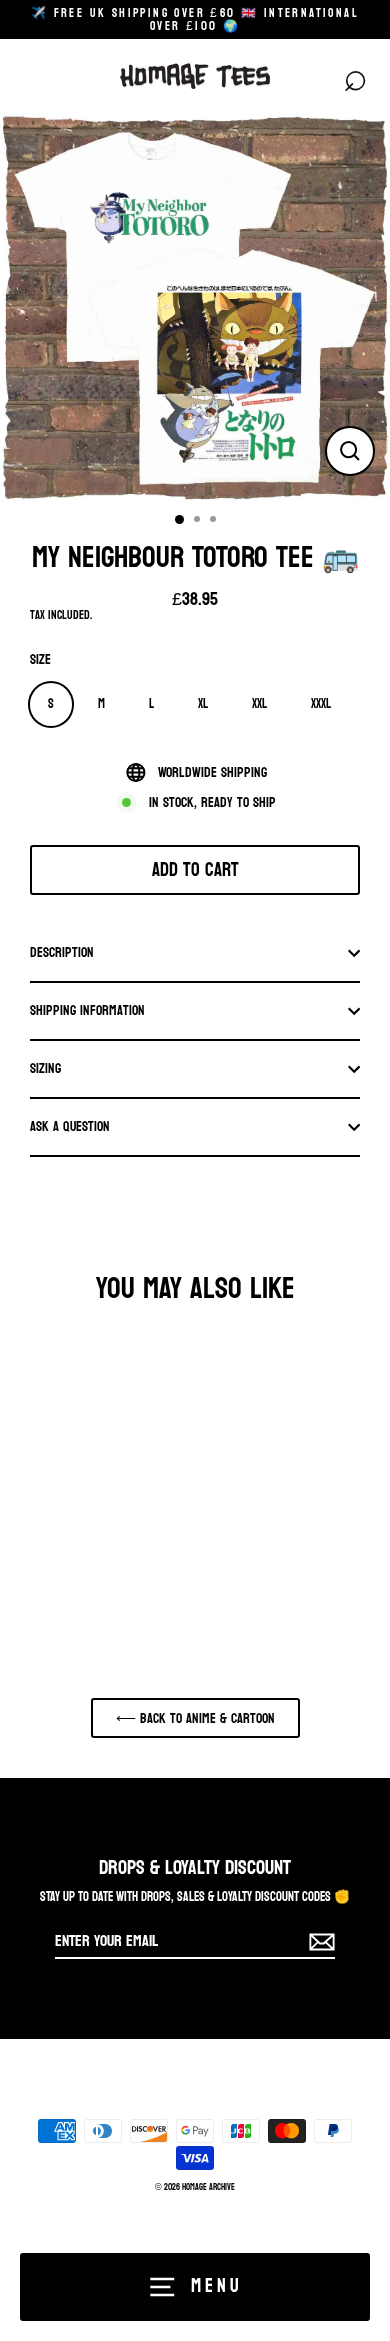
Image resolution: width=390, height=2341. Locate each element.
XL (203, 703)
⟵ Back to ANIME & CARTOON (195, 1718)
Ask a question (70, 1126)
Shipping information (87, 1010)
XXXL (321, 703)
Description (62, 952)
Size (40, 660)
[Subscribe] (319, 1942)
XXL (259, 703)
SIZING (45, 1068)
